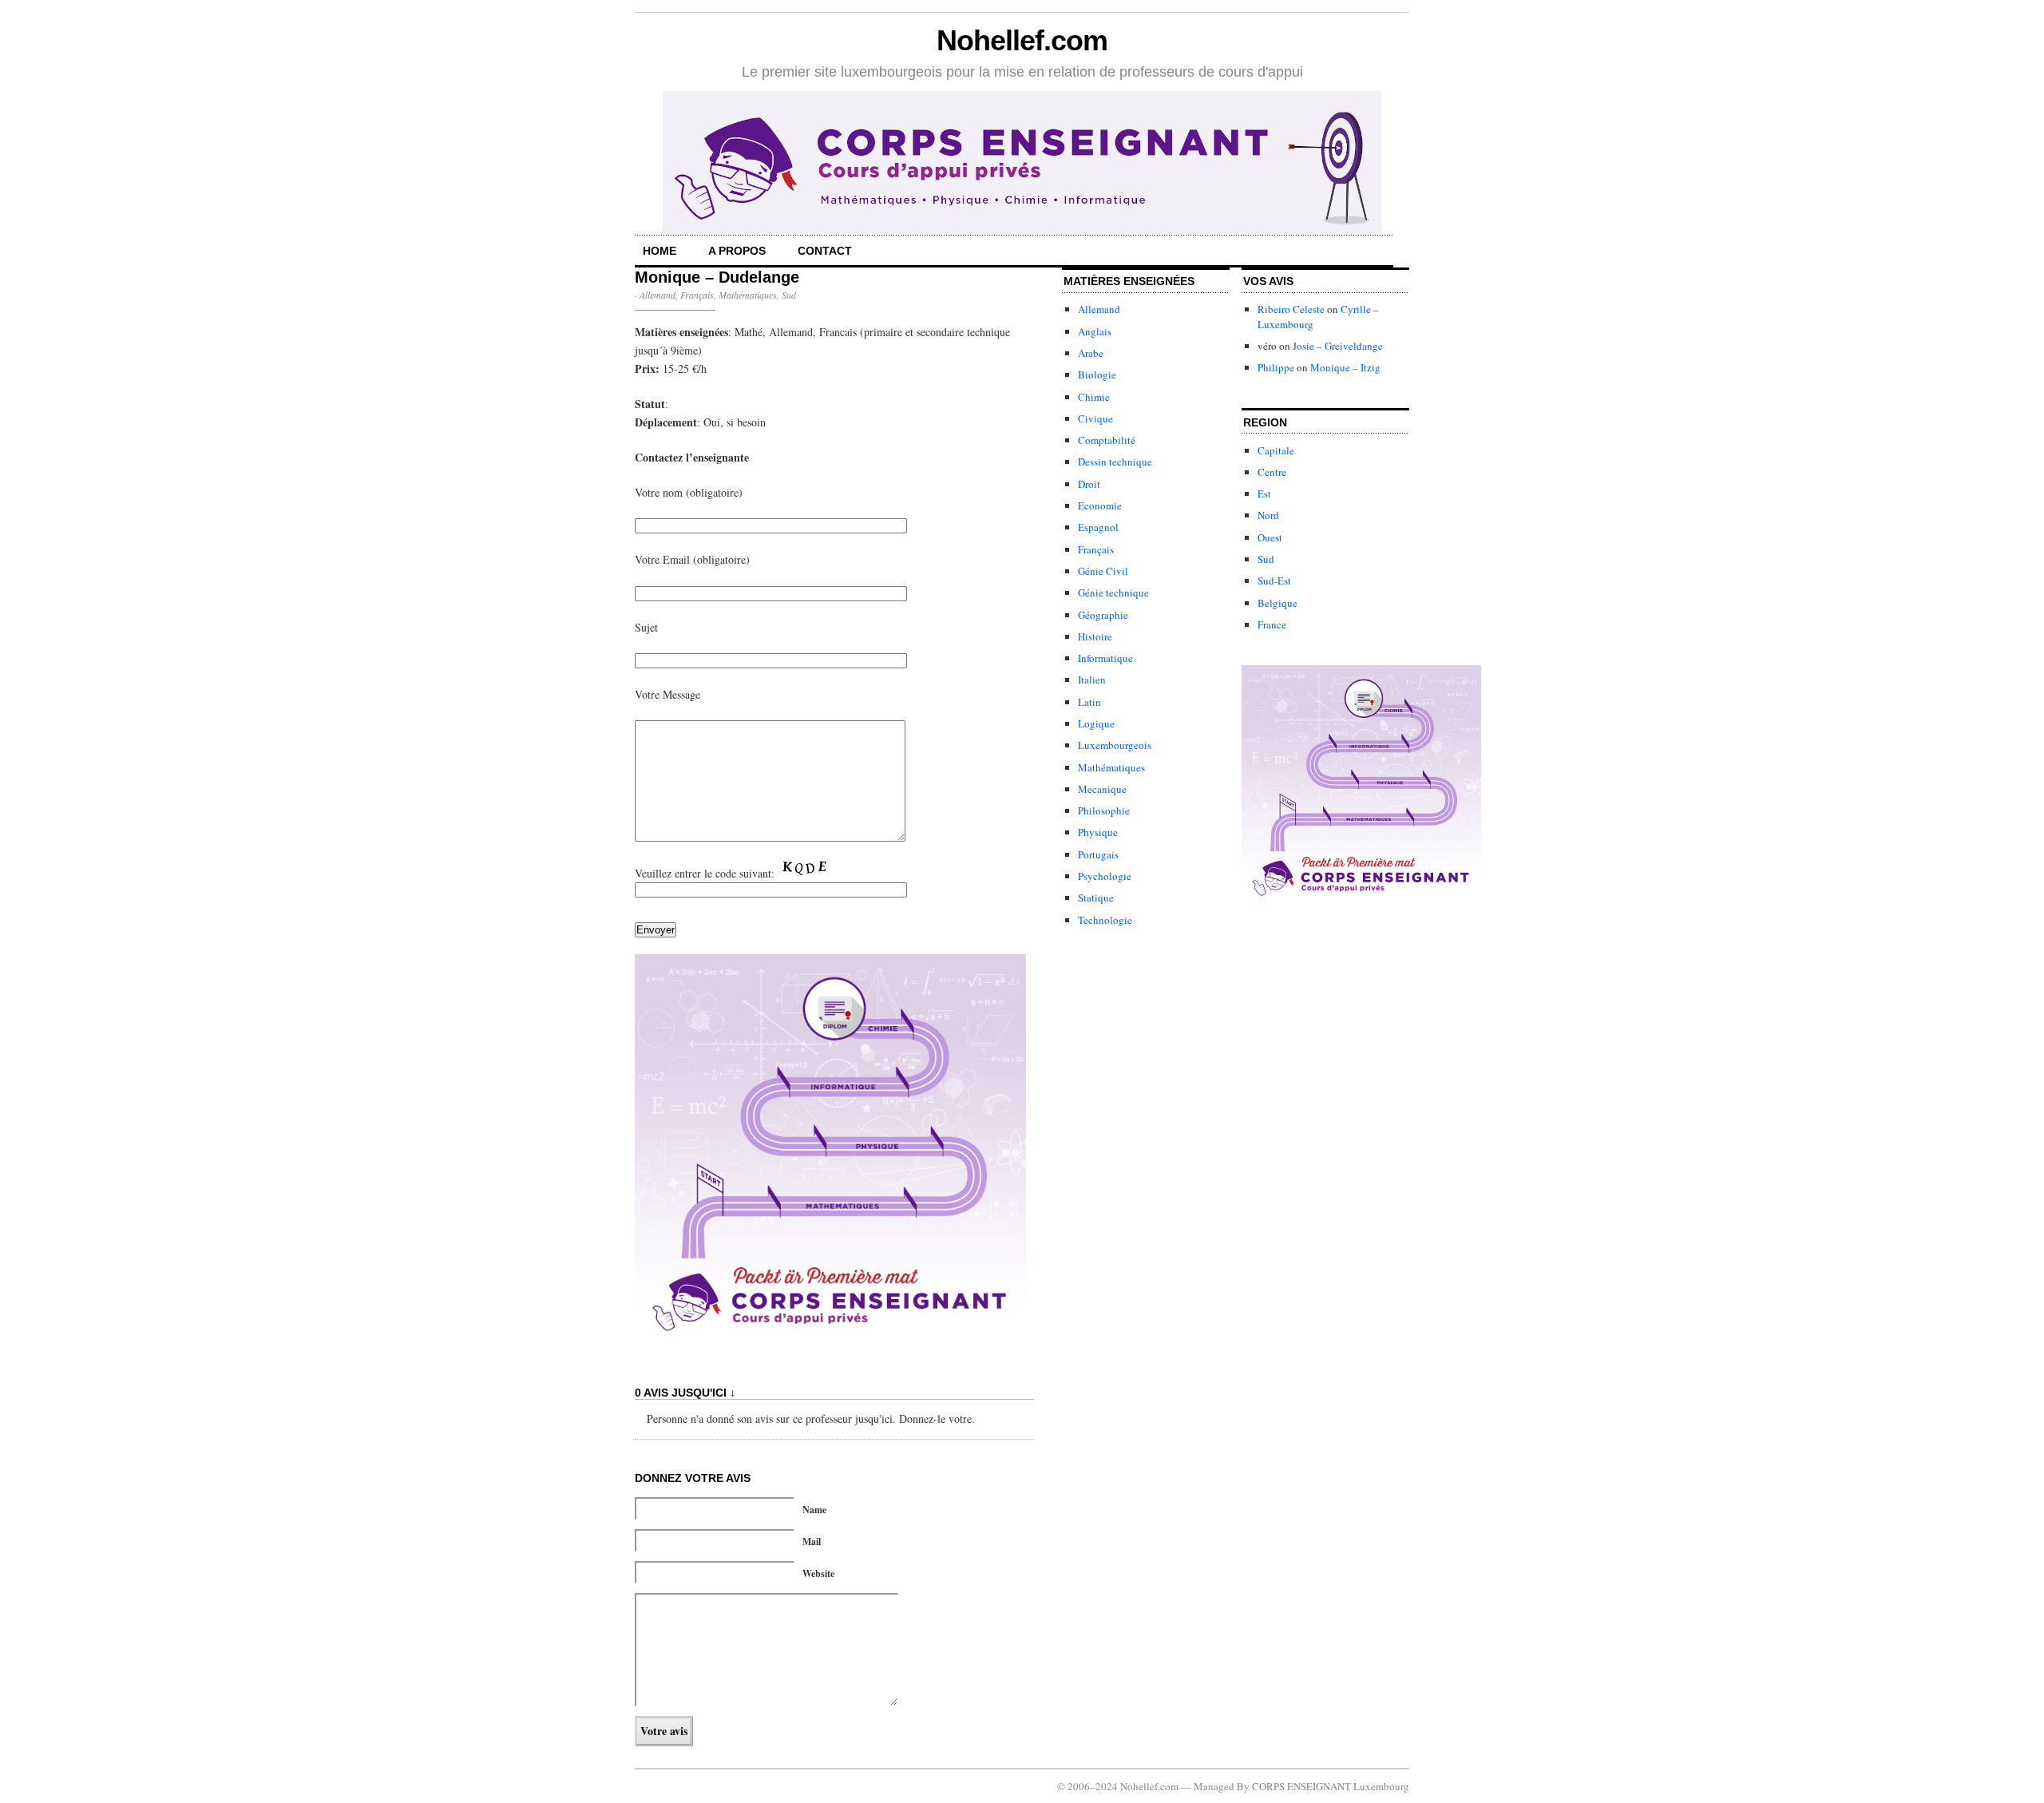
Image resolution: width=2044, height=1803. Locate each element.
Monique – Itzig (1345, 367)
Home (660, 251)
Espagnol (1098, 527)
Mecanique (1102, 789)
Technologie (1105, 920)
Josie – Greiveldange (1338, 346)
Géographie (1103, 615)
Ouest (1270, 537)
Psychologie (1105, 876)
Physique (1098, 832)
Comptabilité (1107, 440)
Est (1264, 493)
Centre (1272, 472)
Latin (1089, 702)
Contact (825, 251)
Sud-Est (1274, 581)
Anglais (1095, 331)
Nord (1268, 515)
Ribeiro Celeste (1291, 309)
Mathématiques (748, 295)
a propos (737, 251)
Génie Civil (1103, 571)
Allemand (658, 295)
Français (697, 295)
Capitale (1276, 450)
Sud (789, 295)
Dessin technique (1115, 462)
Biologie (1097, 374)
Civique (1095, 418)
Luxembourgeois (1115, 745)
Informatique (1105, 658)
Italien (1092, 680)
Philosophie (1104, 810)
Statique (1096, 898)
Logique (1096, 723)
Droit (1089, 484)
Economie (1100, 505)
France (1272, 624)
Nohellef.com (1022, 40)
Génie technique (1113, 592)
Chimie (1094, 397)
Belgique (1277, 603)
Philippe (1276, 367)
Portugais (1098, 854)
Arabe (1091, 353)
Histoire (1095, 636)
